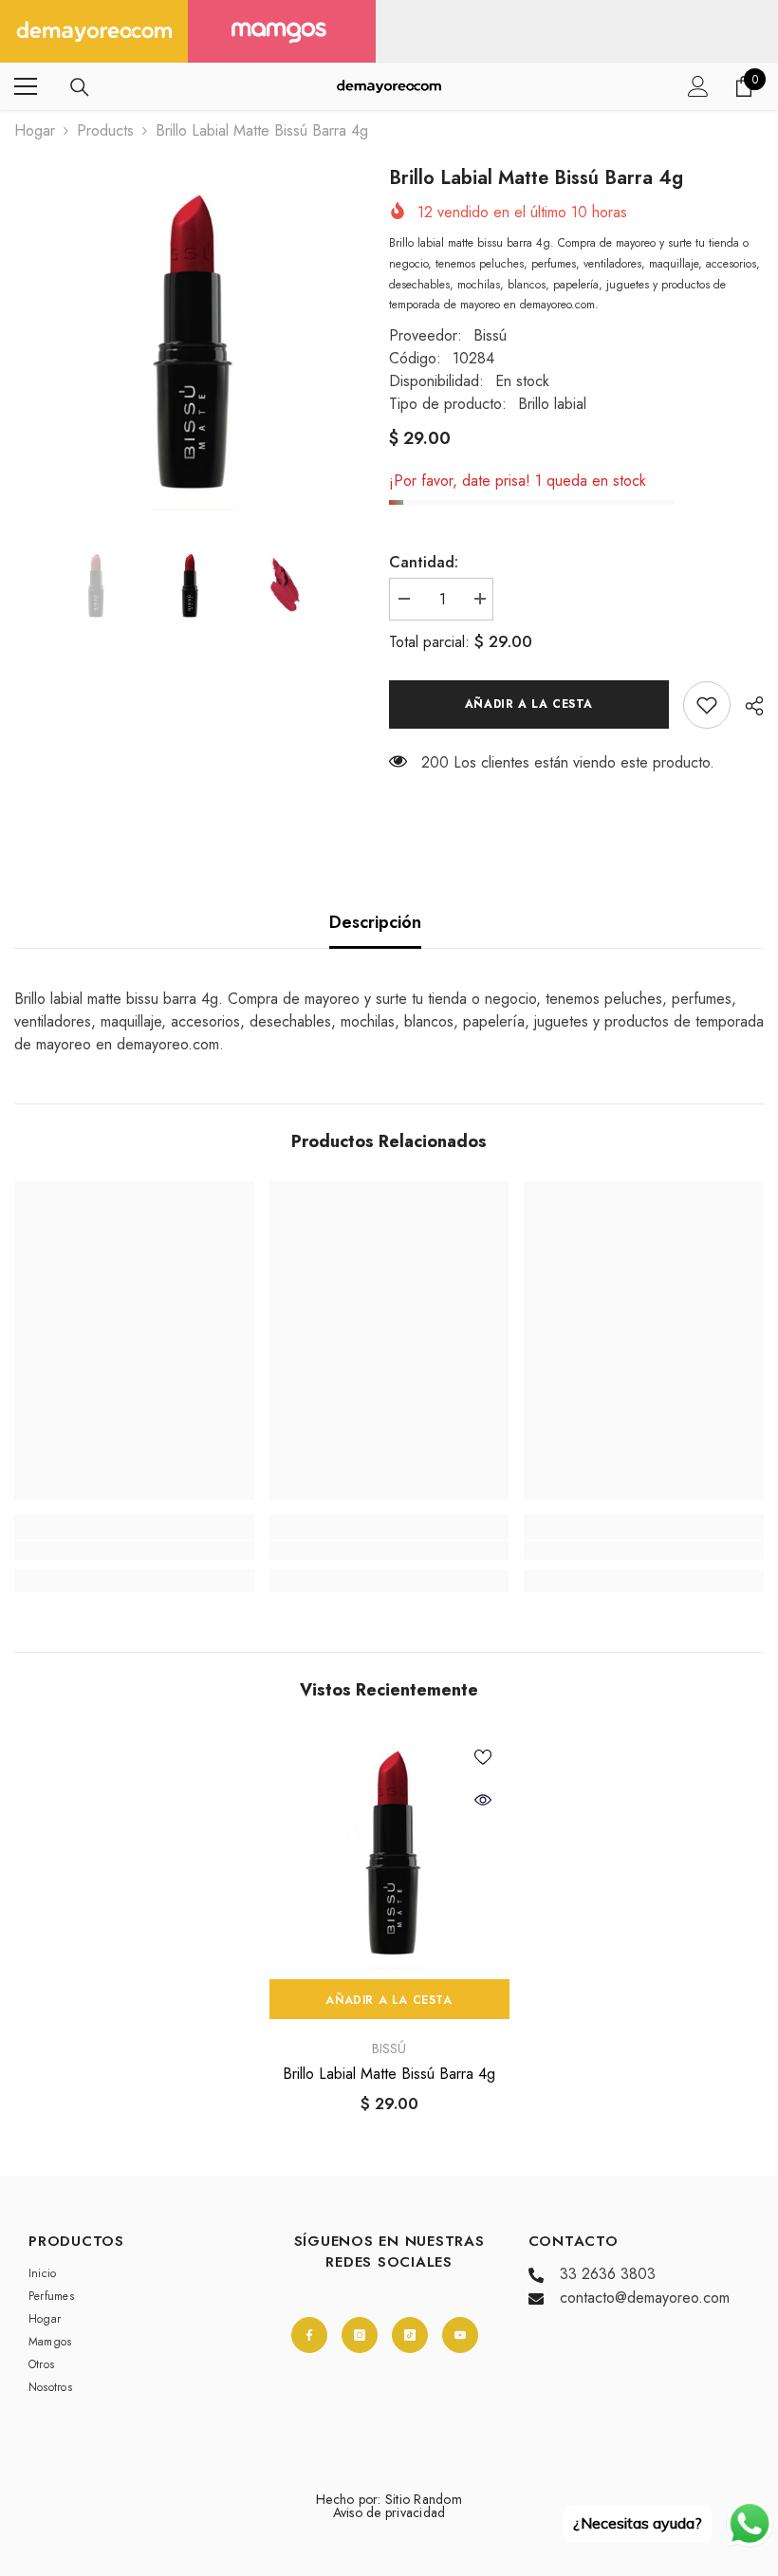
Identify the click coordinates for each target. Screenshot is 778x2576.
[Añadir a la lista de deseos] (483, 1756)
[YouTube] (460, 2335)
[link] (707, 705)
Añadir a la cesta (529, 704)
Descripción (375, 922)
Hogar (35, 130)
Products (105, 130)
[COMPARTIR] (747, 706)
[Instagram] (360, 2335)
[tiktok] (410, 2335)
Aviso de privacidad (389, 2512)
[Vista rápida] (483, 1800)
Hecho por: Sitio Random (389, 2499)
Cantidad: (424, 562)
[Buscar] (80, 87)
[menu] (26, 86)
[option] (187, 337)
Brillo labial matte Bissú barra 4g (389, 2074)
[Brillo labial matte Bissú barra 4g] (389, 1850)
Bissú (490, 335)
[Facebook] (309, 2335)
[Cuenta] (698, 86)
